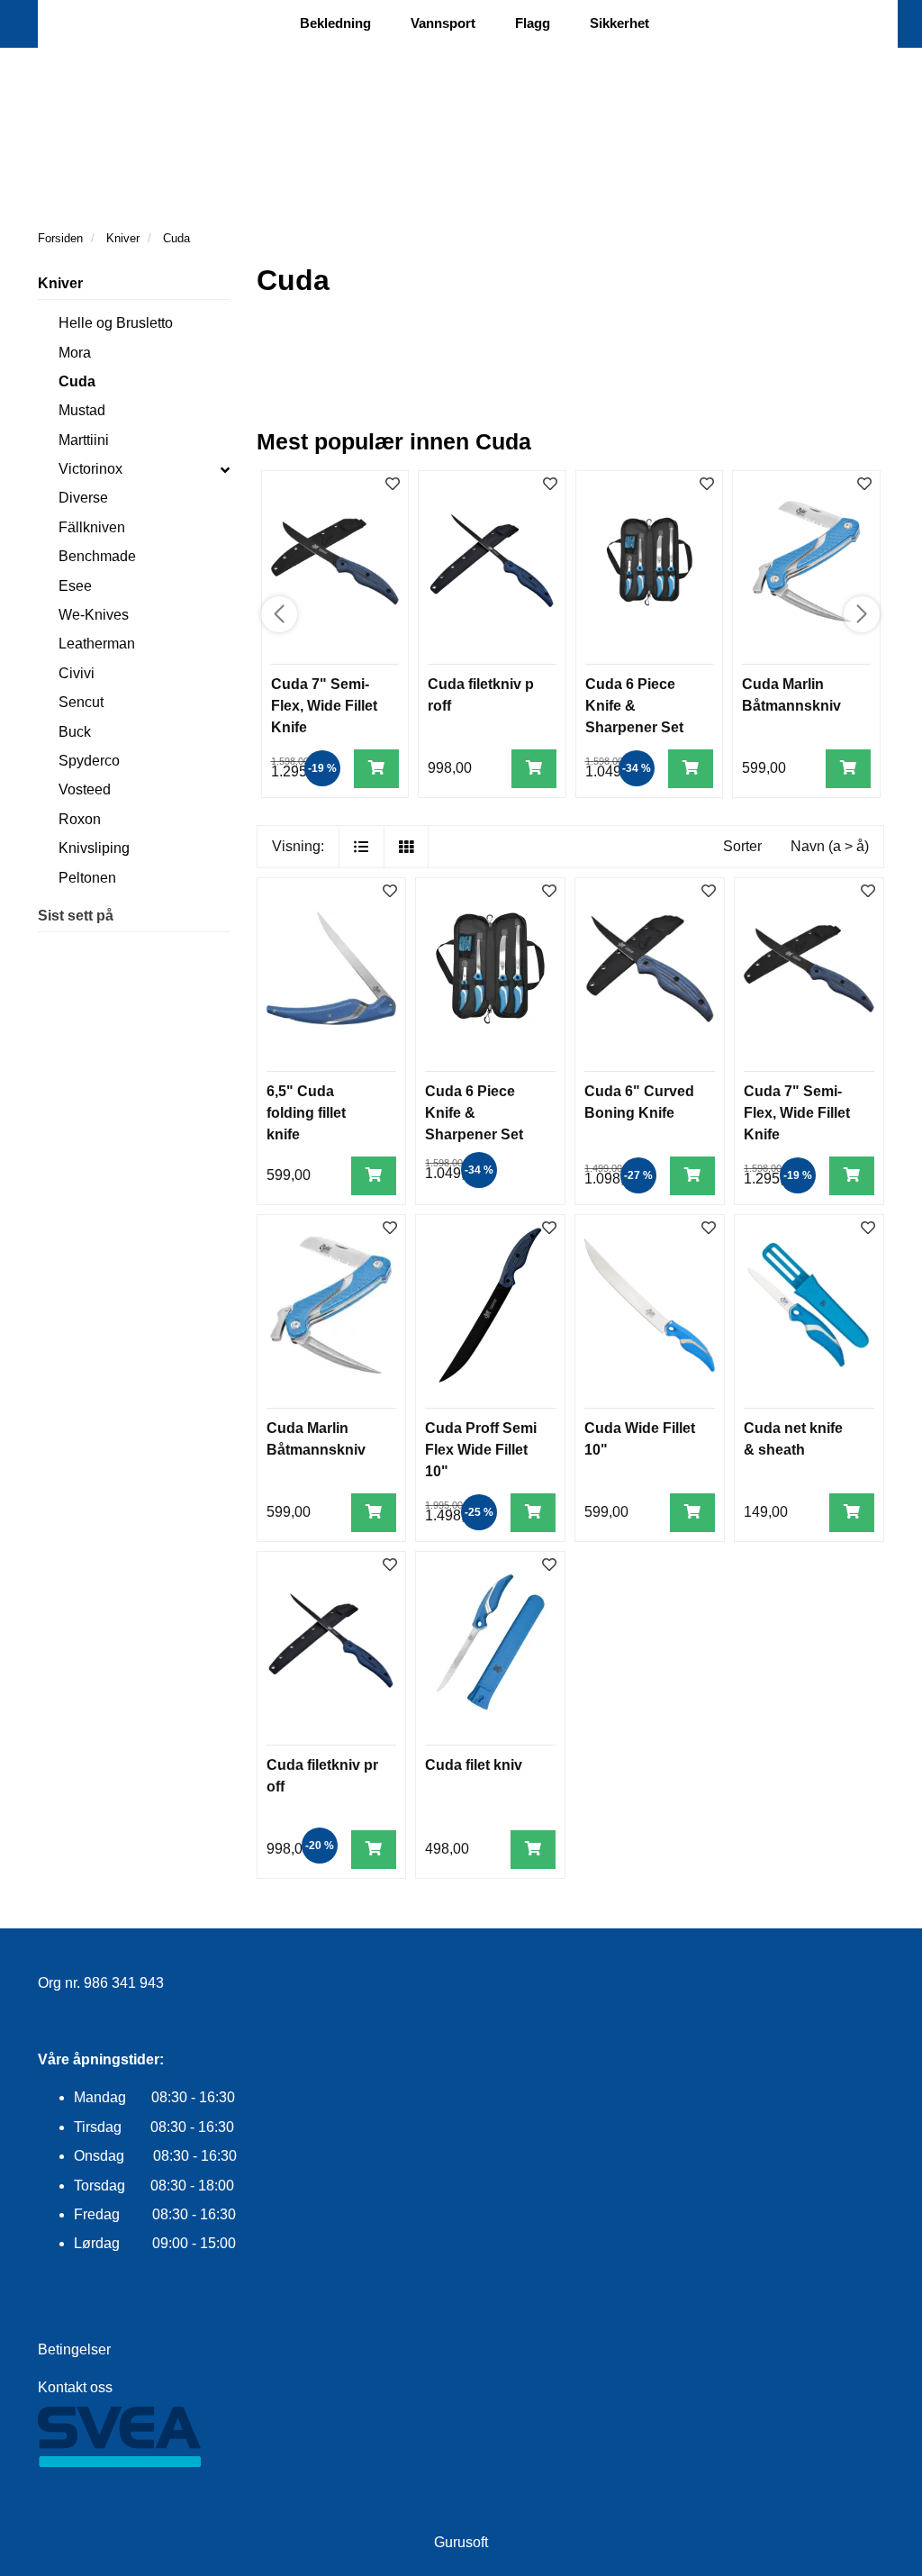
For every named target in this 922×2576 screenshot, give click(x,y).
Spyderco (89, 761)
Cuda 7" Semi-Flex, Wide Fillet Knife (324, 706)
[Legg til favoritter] (390, 892)
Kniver (60, 283)
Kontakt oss (75, 2387)
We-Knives (94, 615)
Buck (75, 732)
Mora (75, 353)
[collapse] (225, 469)
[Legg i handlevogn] (376, 769)
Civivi (77, 673)
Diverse (83, 498)
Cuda (77, 381)
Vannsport (443, 23)
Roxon (80, 819)
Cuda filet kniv (474, 1765)
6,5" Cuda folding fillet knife (306, 1113)
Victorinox (90, 469)
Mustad (82, 410)
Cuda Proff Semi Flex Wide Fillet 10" (481, 1450)
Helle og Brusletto (116, 323)
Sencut (81, 702)
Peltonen (87, 878)
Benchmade (97, 556)
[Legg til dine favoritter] (393, 485)
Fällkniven (92, 527)
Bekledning (335, 23)
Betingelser (74, 2349)
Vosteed (85, 789)
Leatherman (97, 644)
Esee (75, 586)
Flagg (533, 23)
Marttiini (84, 440)
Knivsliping (94, 848)
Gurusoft (461, 2542)
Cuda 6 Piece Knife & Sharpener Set (634, 706)
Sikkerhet (619, 23)
